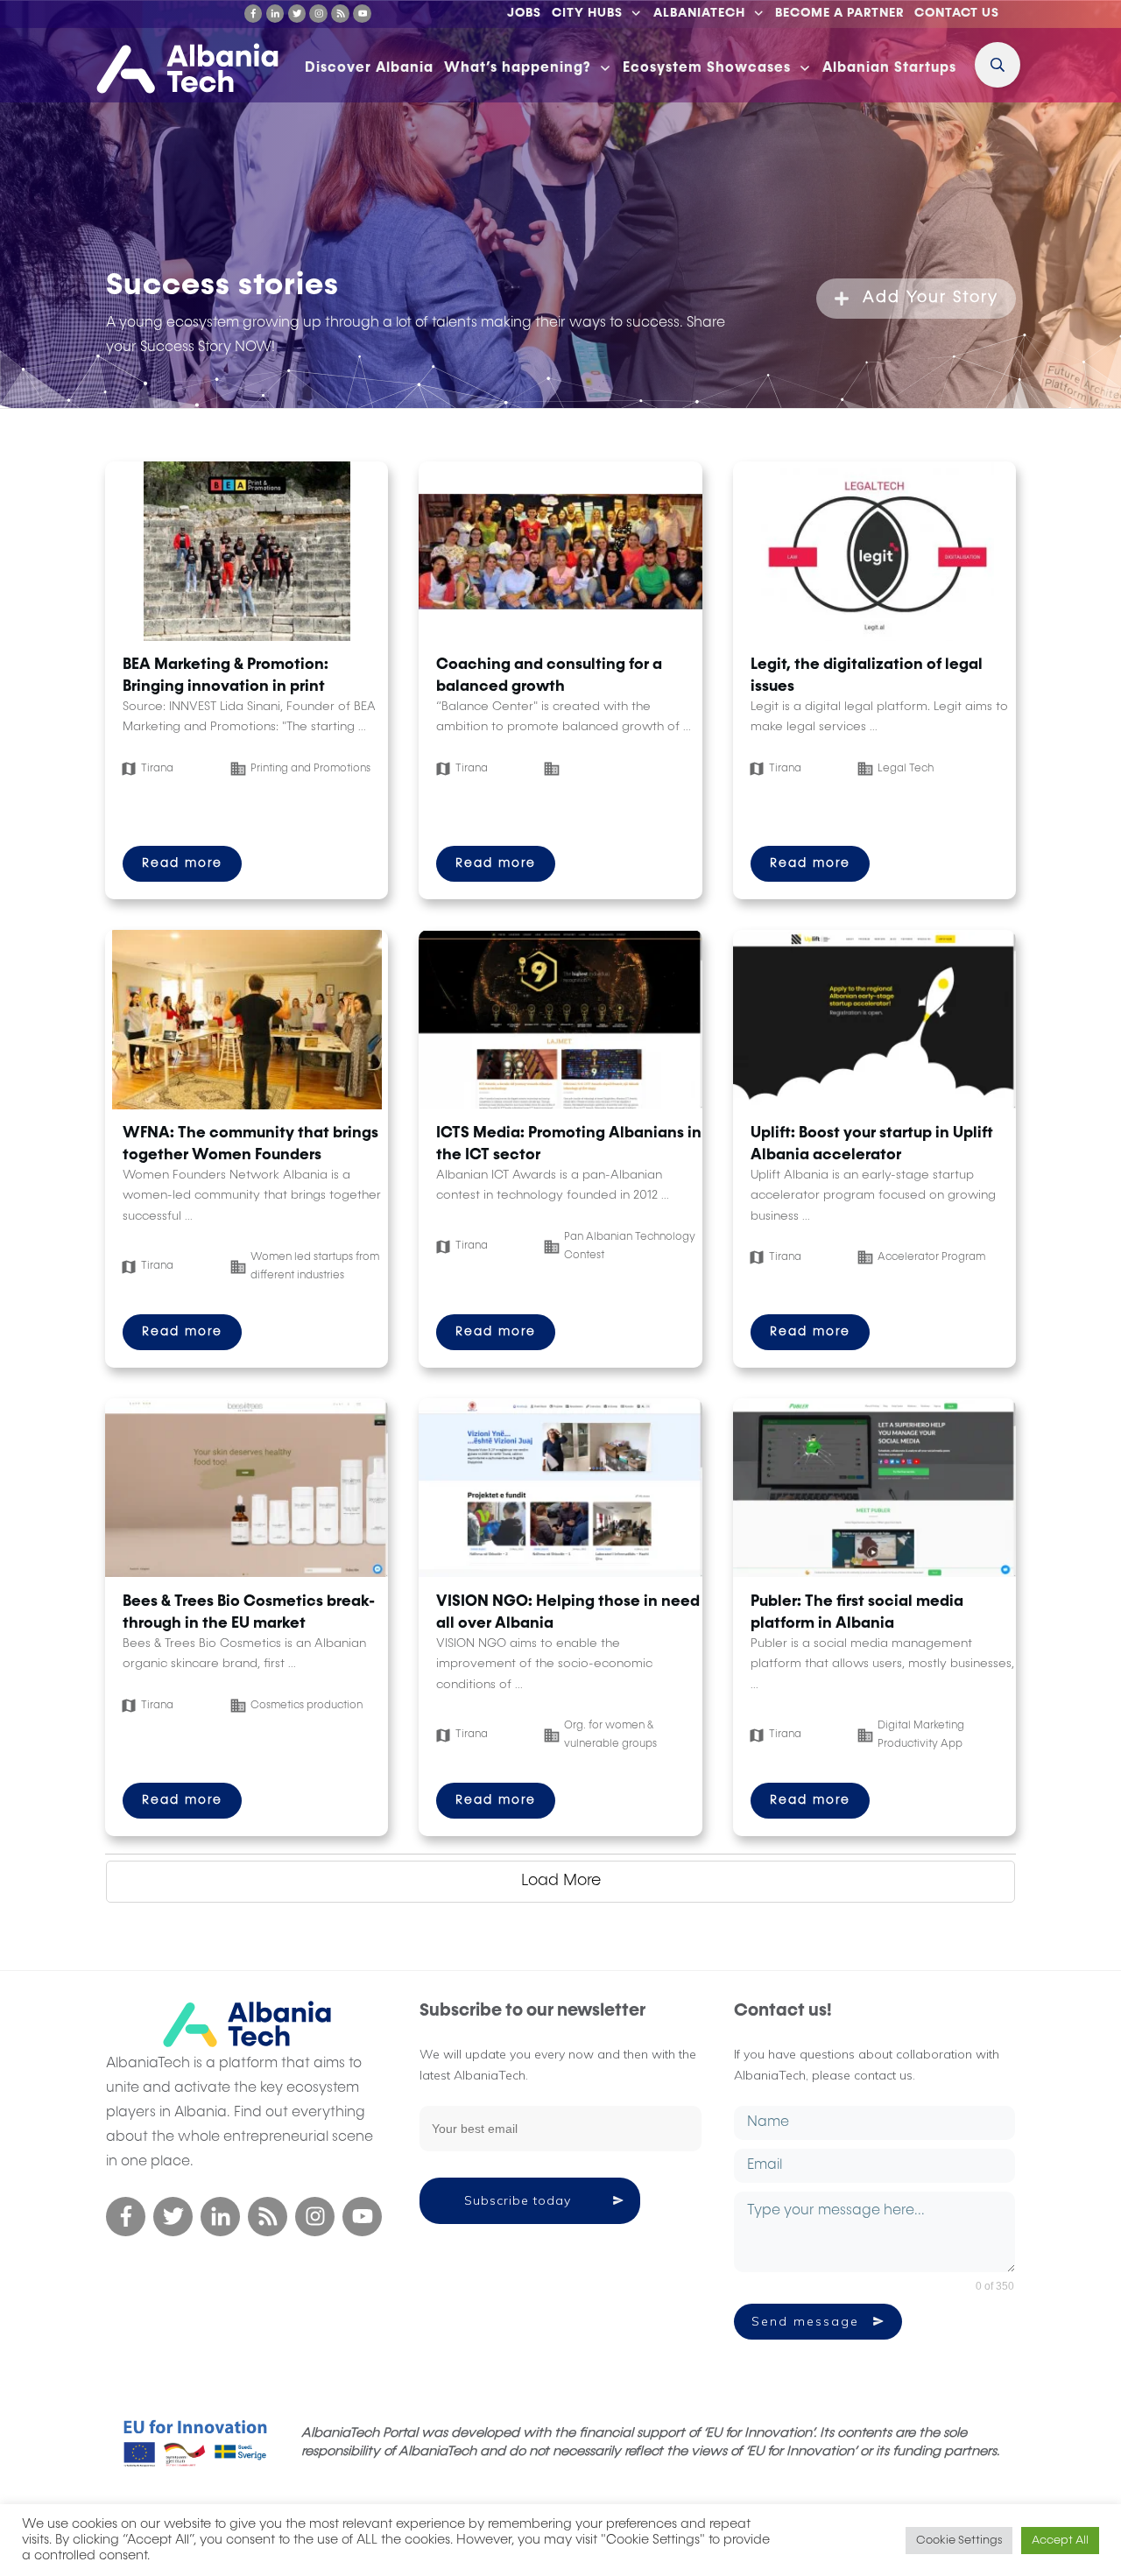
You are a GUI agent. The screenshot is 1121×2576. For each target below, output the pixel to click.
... (362, 728)
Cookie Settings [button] (959, 2541)
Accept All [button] (1060, 2541)
